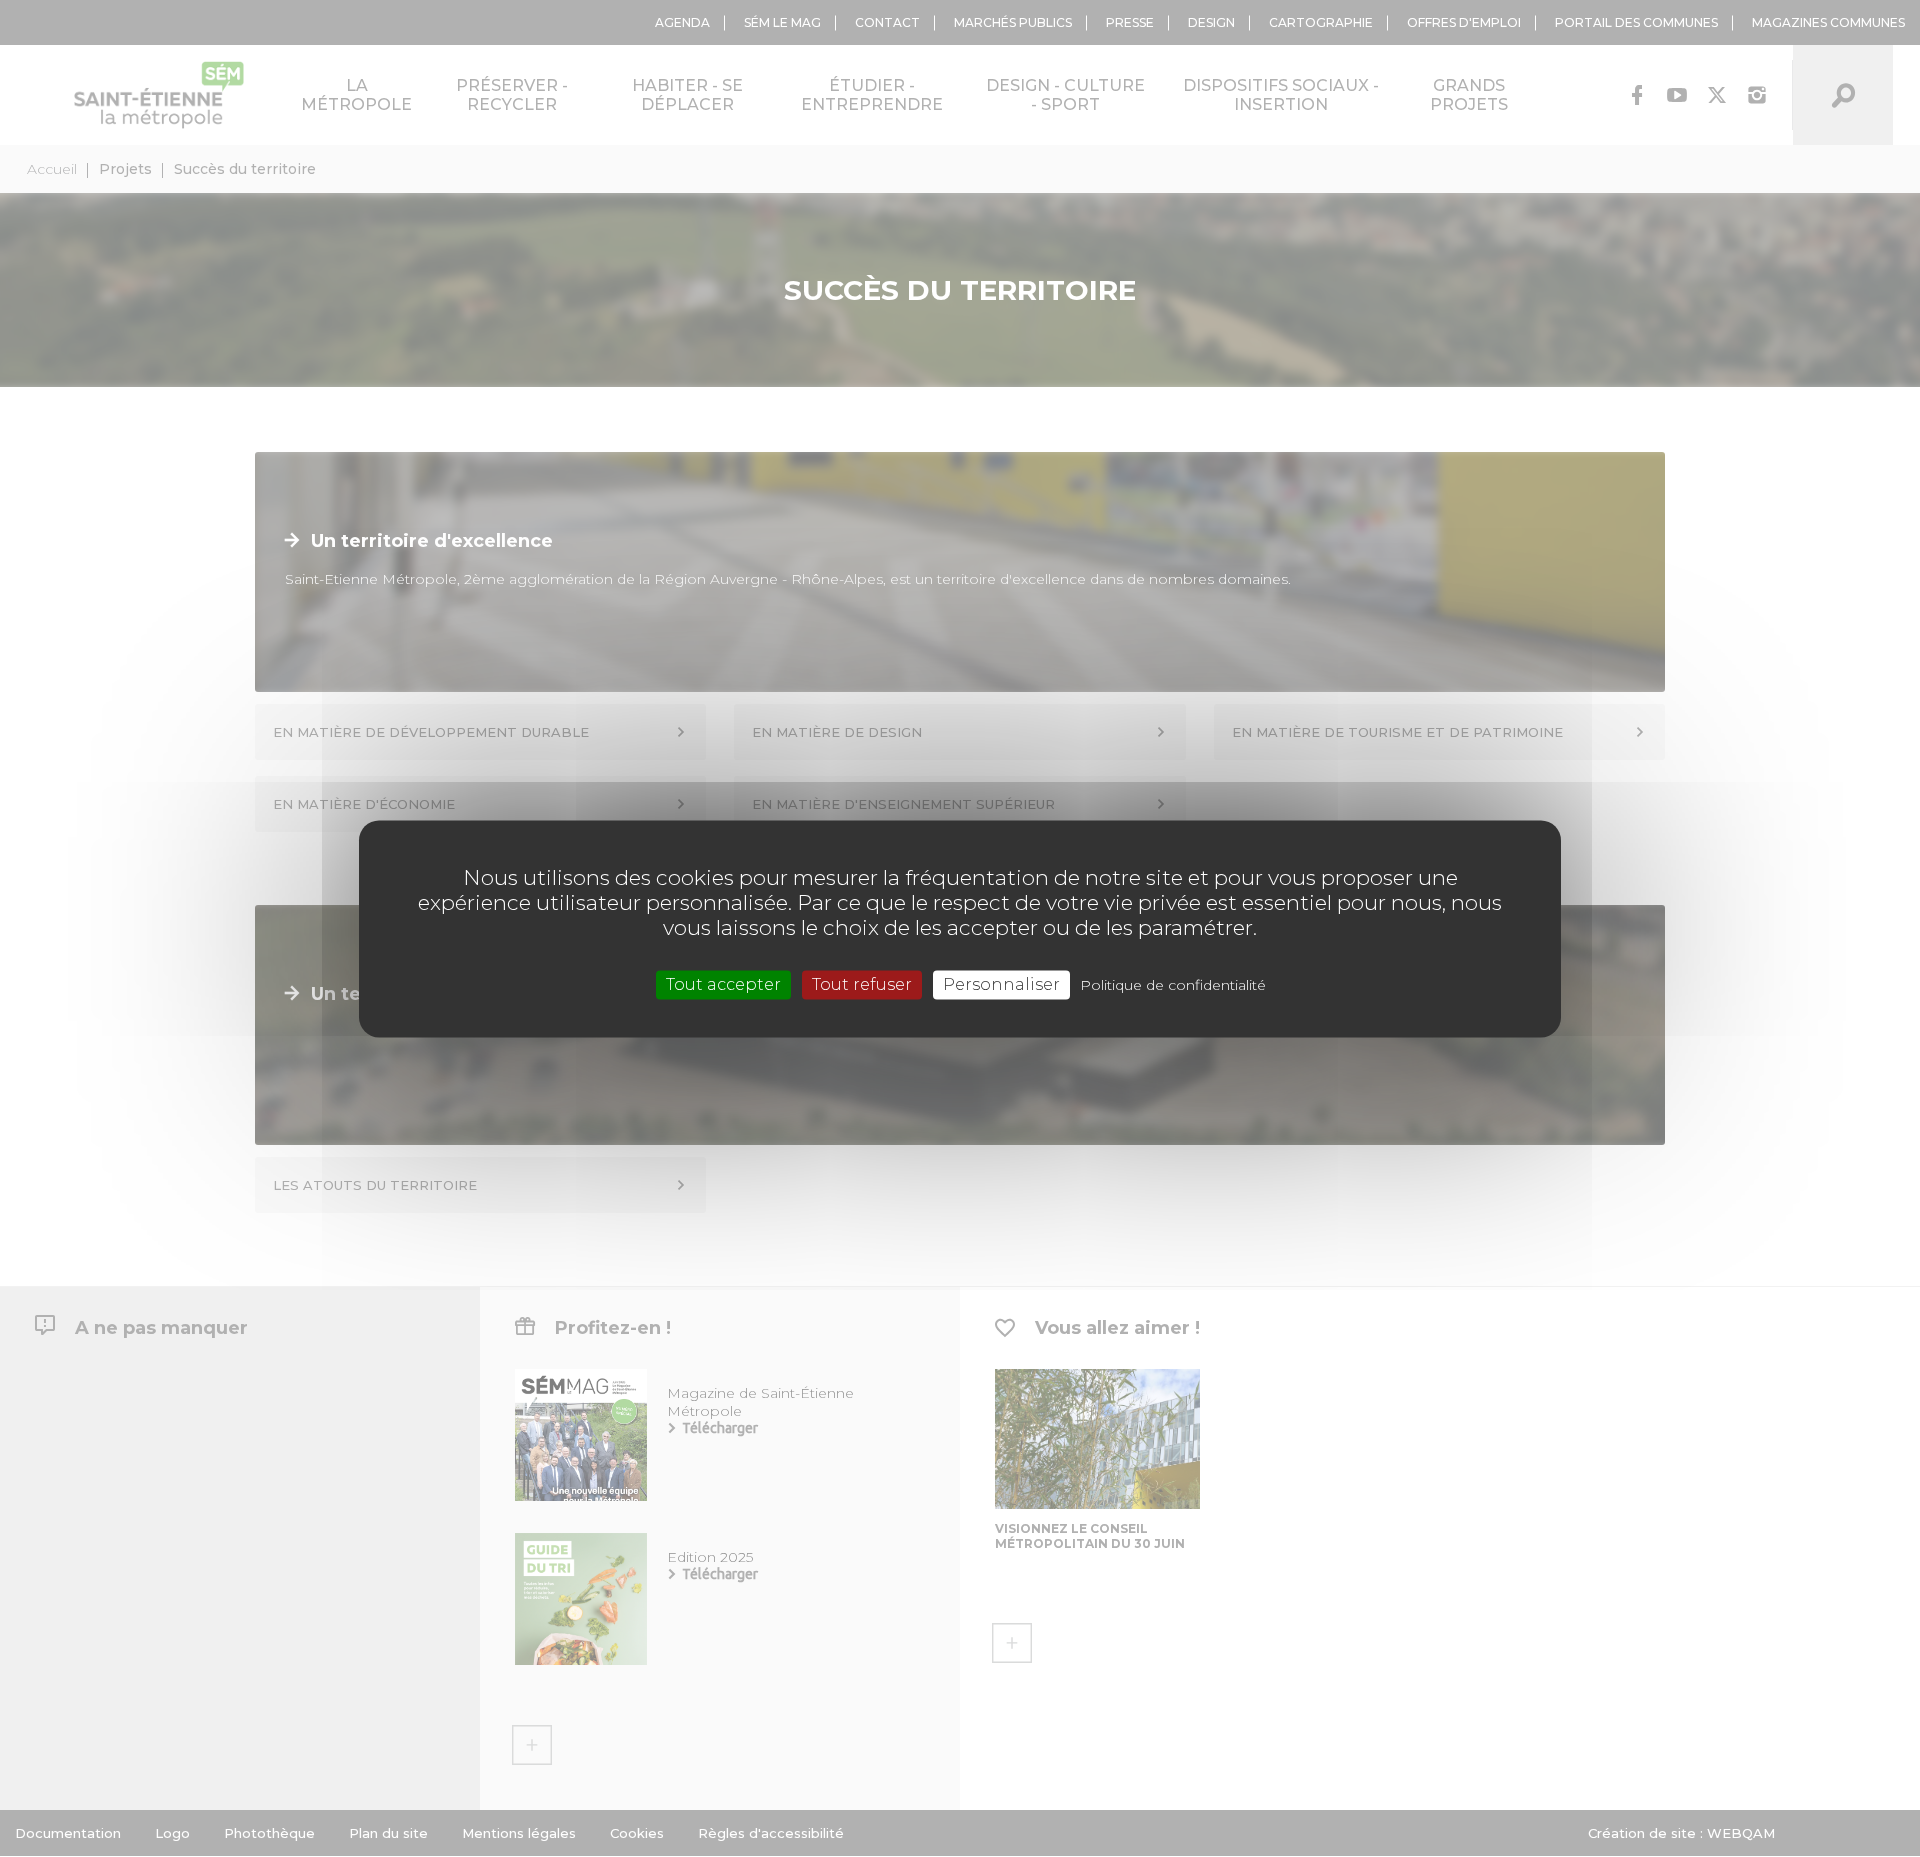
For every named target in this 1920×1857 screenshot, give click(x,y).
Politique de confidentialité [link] (1173, 985)
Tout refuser (862, 984)
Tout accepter (723, 984)
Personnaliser (1001, 984)
